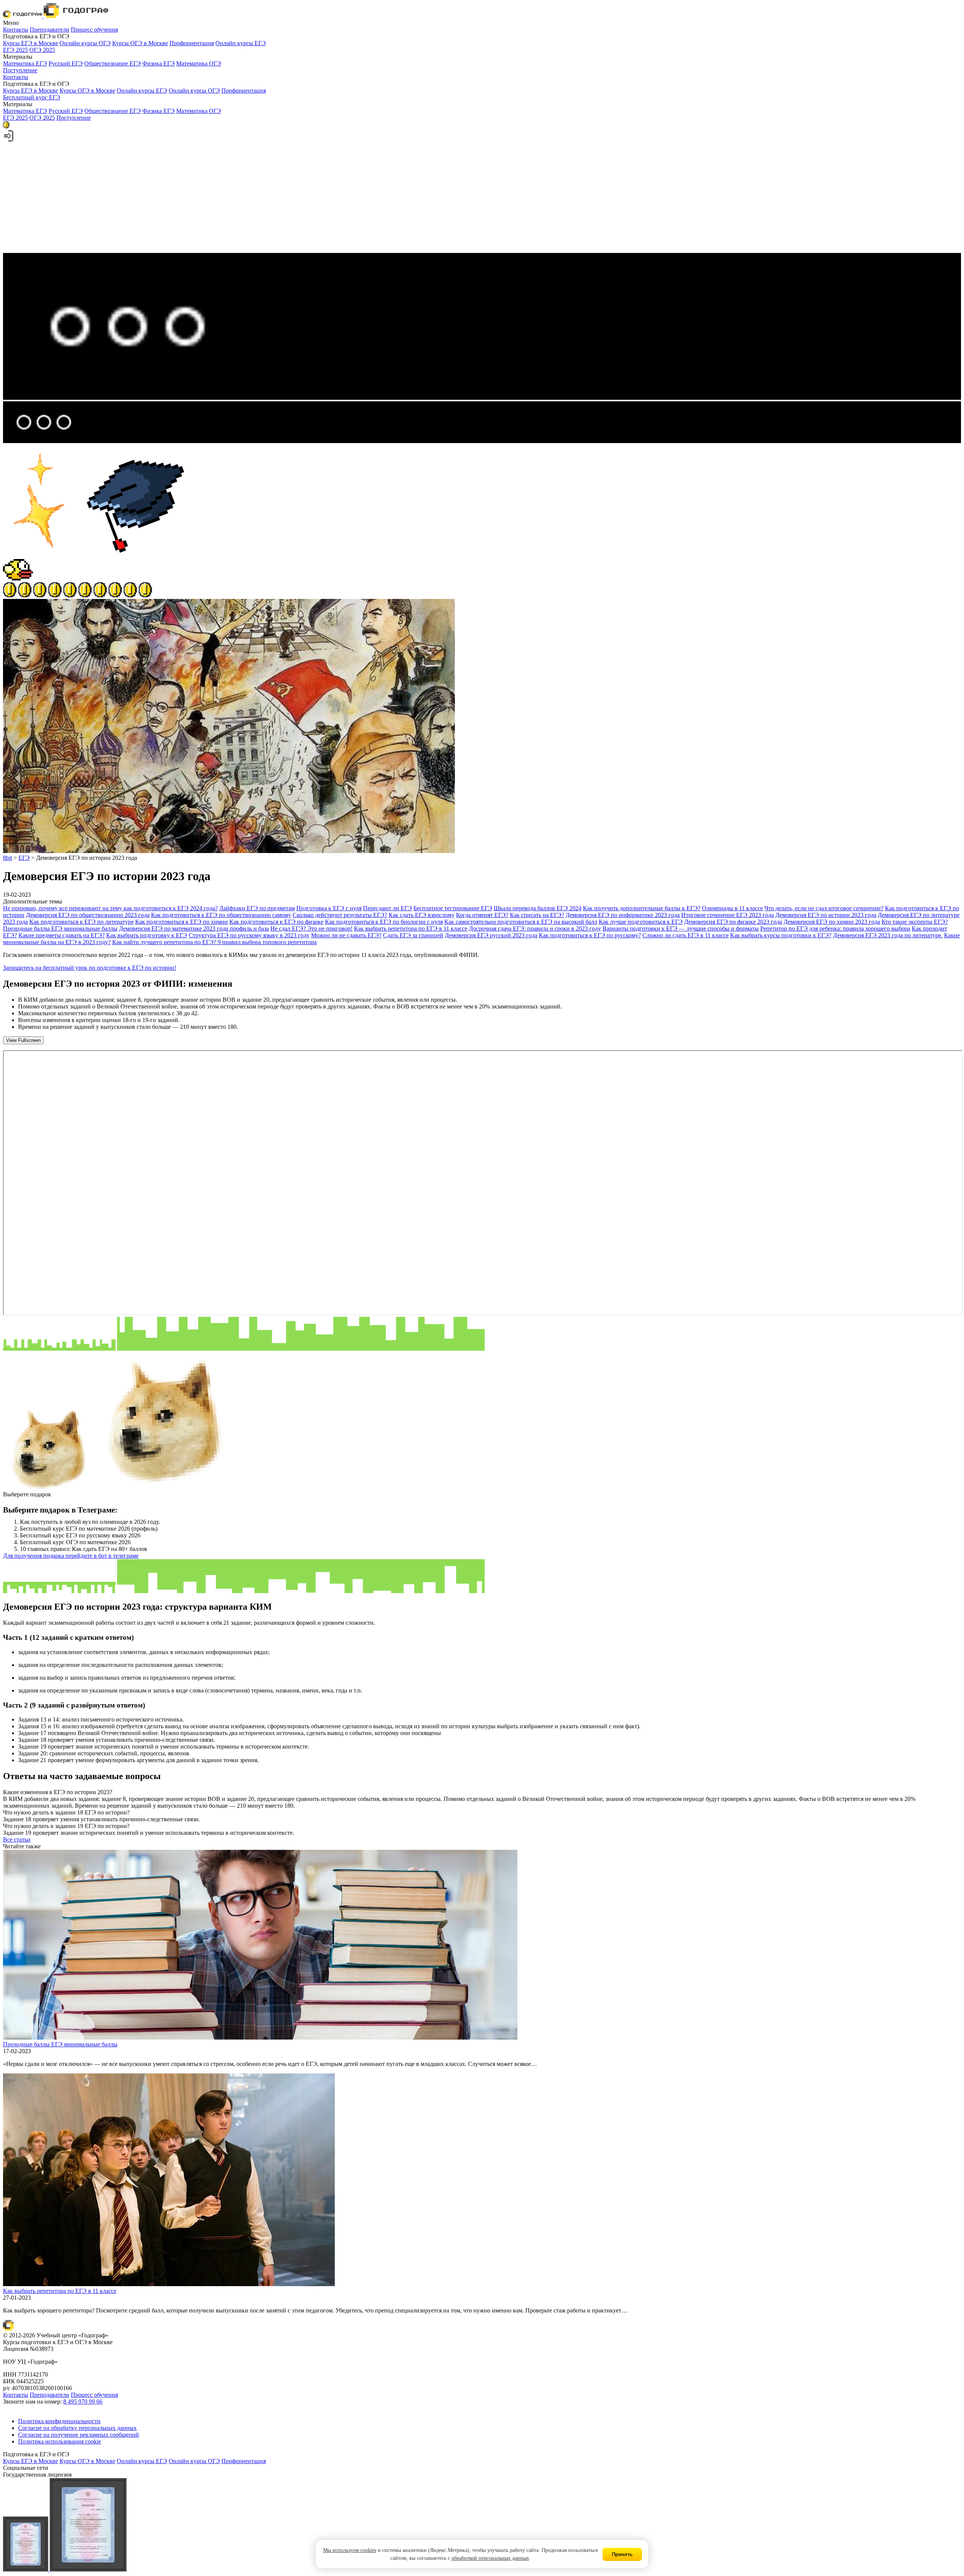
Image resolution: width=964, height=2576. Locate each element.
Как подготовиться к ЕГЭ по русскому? (590, 935)
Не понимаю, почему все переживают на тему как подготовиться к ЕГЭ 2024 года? (110, 908)
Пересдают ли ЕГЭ (387, 908)
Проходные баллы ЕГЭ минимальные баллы (60, 928)
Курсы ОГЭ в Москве (140, 43)
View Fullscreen (23, 1040)
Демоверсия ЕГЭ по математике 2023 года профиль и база (194, 928)
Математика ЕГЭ (25, 63)
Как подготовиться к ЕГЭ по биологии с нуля (384, 922)
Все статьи (17, 1839)
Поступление (20, 70)
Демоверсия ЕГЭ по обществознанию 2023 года (88, 915)
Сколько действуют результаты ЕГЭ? (340, 915)
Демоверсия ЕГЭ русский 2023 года (491, 935)
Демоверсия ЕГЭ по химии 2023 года (832, 922)
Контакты (16, 30)
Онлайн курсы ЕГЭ (241, 43)
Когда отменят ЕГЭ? (482, 915)
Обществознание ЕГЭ (113, 63)
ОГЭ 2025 (42, 50)
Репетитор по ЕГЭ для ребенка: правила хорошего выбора (835, 928)
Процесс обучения (94, 30)
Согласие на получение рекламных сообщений (79, 2435)
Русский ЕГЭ (66, 63)
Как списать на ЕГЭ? (537, 915)
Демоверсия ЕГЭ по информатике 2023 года (623, 915)
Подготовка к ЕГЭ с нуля (329, 908)
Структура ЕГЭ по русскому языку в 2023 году (249, 935)
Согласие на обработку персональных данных (77, 2428)
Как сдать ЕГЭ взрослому (422, 915)
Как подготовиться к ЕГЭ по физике (276, 922)
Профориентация (192, 43)
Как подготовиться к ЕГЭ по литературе (82, 922)
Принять (622, 2554)
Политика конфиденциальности (59, 2421)
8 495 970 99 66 (83, 2402)
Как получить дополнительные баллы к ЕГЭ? (642, 908)
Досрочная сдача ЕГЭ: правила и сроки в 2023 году (535, 928)
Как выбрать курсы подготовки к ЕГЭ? (781, 935)
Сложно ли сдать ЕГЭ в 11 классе (686, 935)
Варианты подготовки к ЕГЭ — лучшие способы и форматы (681, 928)
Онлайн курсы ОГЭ (85, 43)
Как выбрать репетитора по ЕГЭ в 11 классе (411, 928)
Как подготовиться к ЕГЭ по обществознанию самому (221, 915)
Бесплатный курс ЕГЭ (32, 97)
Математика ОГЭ (199, 63)
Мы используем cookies (350, 2550)
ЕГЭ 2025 (15, 50)
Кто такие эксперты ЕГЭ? (915, 922)
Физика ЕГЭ (159, 63)
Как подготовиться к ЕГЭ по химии (182, 922)
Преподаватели (50, 30)
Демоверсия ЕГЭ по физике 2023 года (733, 922)
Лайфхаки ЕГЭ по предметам (257, 908)
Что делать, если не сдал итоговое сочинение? (824, 908)
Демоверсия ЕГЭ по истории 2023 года (826, 915)
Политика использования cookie (59, 2441)
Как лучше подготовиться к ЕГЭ (641, 922)
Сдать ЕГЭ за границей (413, 935)
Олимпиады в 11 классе (732, 908)
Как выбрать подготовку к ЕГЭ (147, 935)
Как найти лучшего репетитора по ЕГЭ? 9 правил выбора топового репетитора (214, 942)
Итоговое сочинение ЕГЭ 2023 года (728, 915)
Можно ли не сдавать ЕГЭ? (346, 935)
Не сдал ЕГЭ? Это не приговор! (311, 928)
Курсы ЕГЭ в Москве (31, 43)
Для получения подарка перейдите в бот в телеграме (71, 1556)
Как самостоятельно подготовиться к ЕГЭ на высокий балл (521, 922)
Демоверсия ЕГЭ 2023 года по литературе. (888, 935)
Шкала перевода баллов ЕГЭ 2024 (538, 908)
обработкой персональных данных (490, 2558)
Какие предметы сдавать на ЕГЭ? (62, 935)
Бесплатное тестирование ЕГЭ (453, 908)
